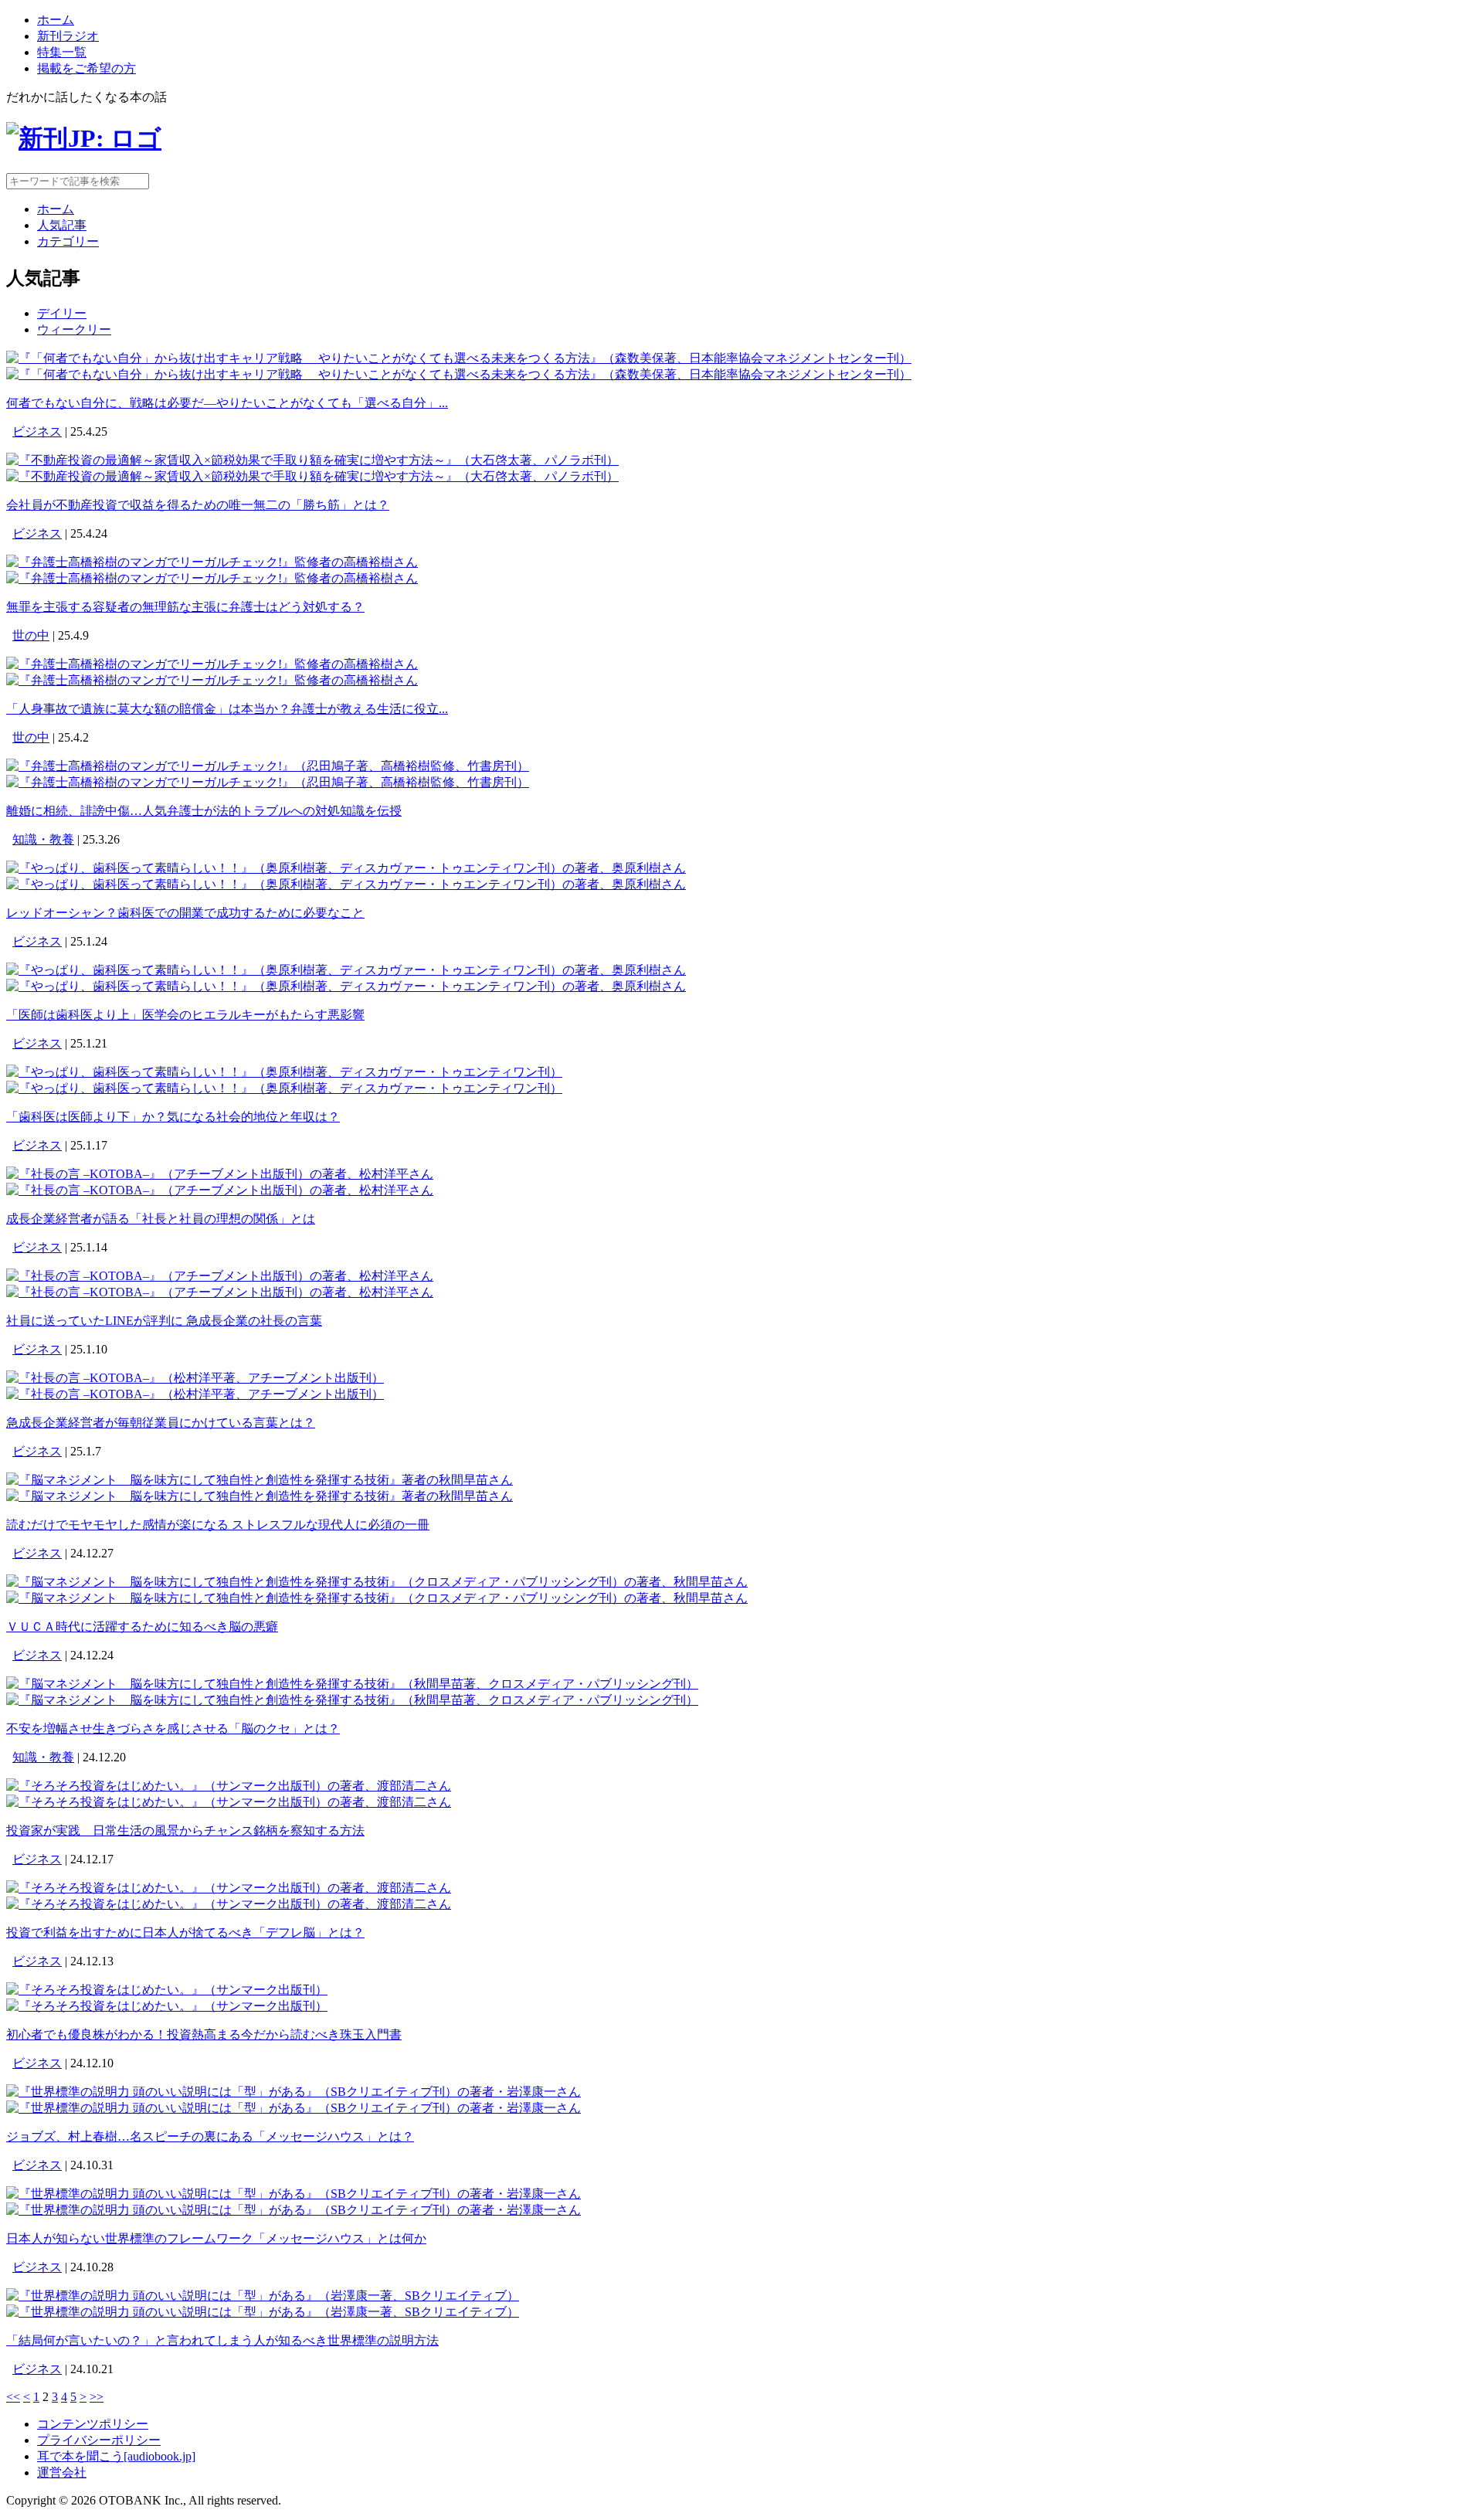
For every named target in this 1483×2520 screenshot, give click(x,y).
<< (13, 2397)
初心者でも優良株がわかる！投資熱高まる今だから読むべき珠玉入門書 (204, 2034)
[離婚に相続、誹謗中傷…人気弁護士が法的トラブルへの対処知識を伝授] (268, 766)
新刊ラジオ (68, 36)
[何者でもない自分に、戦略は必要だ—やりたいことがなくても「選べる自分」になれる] (459, 358)
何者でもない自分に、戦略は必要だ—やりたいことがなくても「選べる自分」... (227, 403)
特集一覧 (62, 52)
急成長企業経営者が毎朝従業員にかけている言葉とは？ (161, 1423)
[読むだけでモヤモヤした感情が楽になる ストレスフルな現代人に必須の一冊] (260, 1480)
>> (97, 2397)
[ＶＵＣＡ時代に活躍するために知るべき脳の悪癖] (377, 1582)
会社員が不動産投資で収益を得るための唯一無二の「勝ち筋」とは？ (198, 505)
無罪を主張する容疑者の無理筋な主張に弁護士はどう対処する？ (185, 607)
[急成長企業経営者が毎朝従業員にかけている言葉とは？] (195, 1378)
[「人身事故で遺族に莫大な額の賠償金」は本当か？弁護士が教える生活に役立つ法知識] (212, 664)
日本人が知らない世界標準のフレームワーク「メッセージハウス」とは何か (216, 2238)
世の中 (31, 635)
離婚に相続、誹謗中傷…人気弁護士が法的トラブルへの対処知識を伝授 (204, 811)
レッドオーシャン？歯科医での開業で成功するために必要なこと (185, 913)
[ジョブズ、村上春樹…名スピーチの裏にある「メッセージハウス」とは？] (294, 2092)
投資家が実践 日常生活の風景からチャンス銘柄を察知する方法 (185, 1831)
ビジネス (37, 431)
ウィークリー (74, 329)
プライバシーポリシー (99, 2440)
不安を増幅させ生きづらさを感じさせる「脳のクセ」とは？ (173, 1729)
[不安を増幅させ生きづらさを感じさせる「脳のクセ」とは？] (352, 1684)
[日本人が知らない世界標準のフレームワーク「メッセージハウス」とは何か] (294, 2194)
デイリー (62, 313)
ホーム (56, 20)
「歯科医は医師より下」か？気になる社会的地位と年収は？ (173, 1117)
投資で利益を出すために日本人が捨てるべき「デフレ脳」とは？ (185, 1932)
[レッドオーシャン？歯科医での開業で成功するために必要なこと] (346, 868)
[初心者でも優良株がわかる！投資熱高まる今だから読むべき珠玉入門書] (167, 1990)
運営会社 (62, 2472)
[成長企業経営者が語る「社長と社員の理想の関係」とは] (220, 1174)
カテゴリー (68, 241)
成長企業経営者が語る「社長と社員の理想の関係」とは (161, 1219)
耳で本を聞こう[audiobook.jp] (116, 2456)
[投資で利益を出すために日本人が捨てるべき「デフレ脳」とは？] (229, 1888)
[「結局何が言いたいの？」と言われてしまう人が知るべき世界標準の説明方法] (263, 2296)
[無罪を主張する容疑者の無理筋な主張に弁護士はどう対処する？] (212, 562)
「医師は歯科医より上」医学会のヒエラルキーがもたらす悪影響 (185, 1015)
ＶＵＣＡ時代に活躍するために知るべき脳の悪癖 (142, 1627)
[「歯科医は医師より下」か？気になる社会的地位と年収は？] (284, 1072)
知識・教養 (43, 839)
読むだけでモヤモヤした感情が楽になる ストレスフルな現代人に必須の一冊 (218, 1525)
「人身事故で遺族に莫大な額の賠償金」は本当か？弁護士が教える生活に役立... (227, 709)
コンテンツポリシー (93, 2424)
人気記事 (62, 225)
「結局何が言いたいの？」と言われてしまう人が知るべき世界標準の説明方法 (222, 2340)
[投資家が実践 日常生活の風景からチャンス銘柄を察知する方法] (229, 1786)
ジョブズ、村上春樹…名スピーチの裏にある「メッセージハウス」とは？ (210, 2136)
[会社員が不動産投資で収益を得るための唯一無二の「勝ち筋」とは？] (312, 460)
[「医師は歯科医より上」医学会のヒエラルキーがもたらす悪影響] (346, 970)
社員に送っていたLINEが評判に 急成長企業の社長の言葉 (164, 1321)
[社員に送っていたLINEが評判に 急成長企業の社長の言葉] (220, 1276)
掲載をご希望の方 (87, 68)
